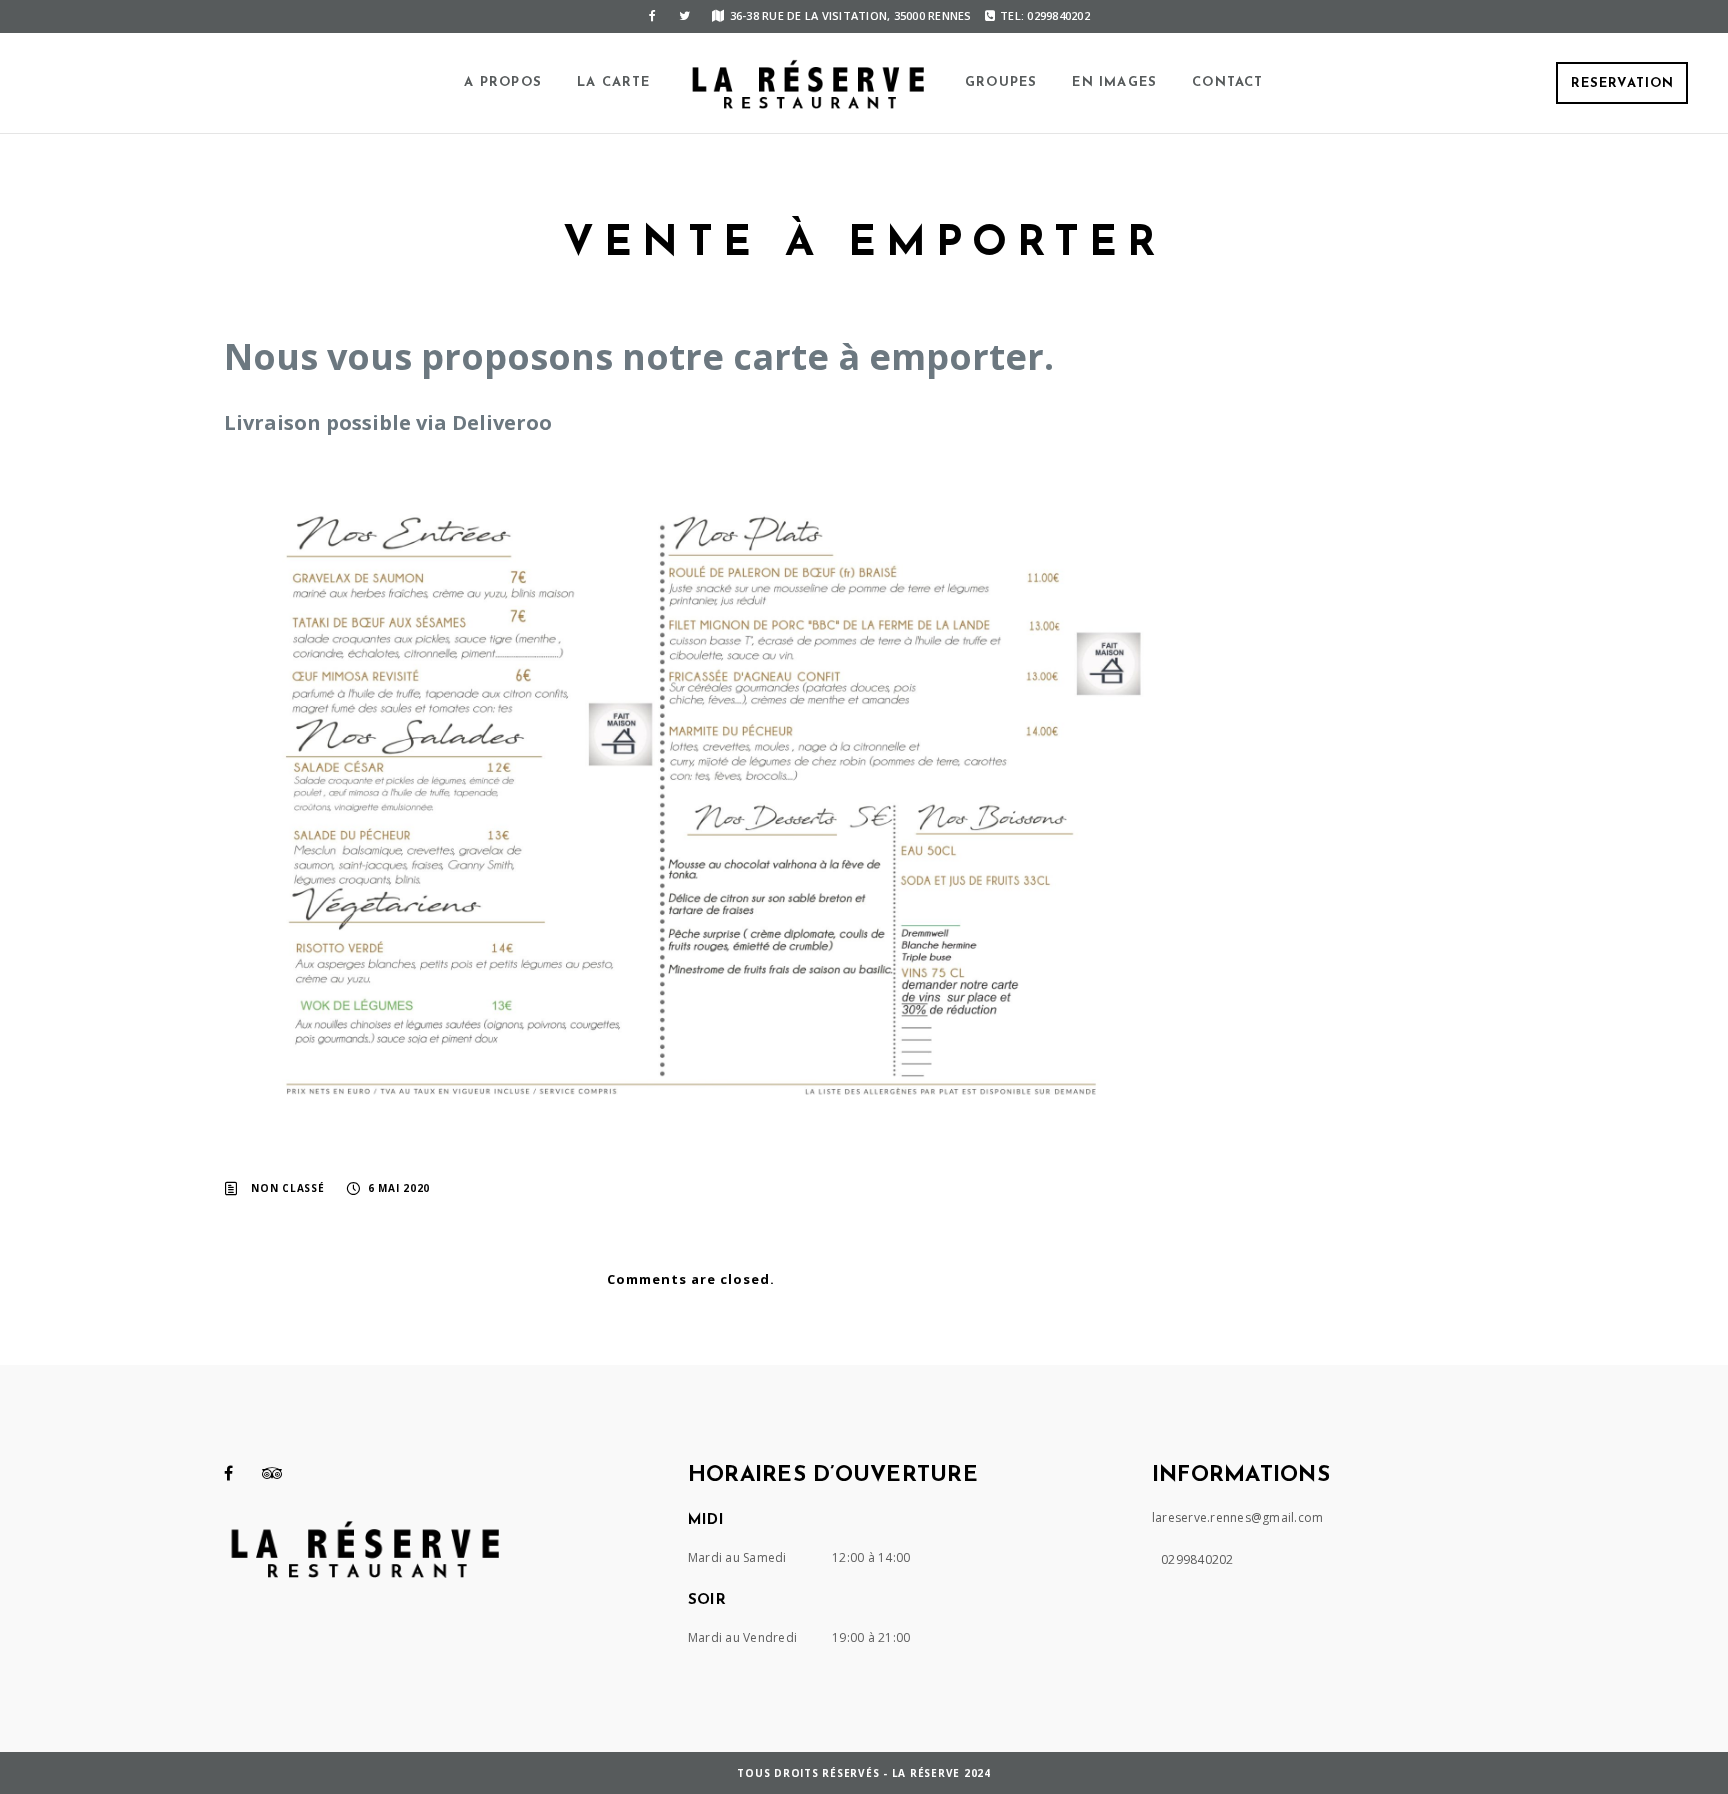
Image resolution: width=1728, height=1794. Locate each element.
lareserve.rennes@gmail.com (1238, 1517)
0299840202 (1197, 1559)
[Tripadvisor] (272, 1473)
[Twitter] (684, 16)
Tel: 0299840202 (1045, 15)
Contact (1227, 82)
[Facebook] (652, 16)
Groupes (1001, 82)
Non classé (288, 1188)
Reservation (1622, 83)
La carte (614, 82)
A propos (503, 82)
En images (1114, 82)
